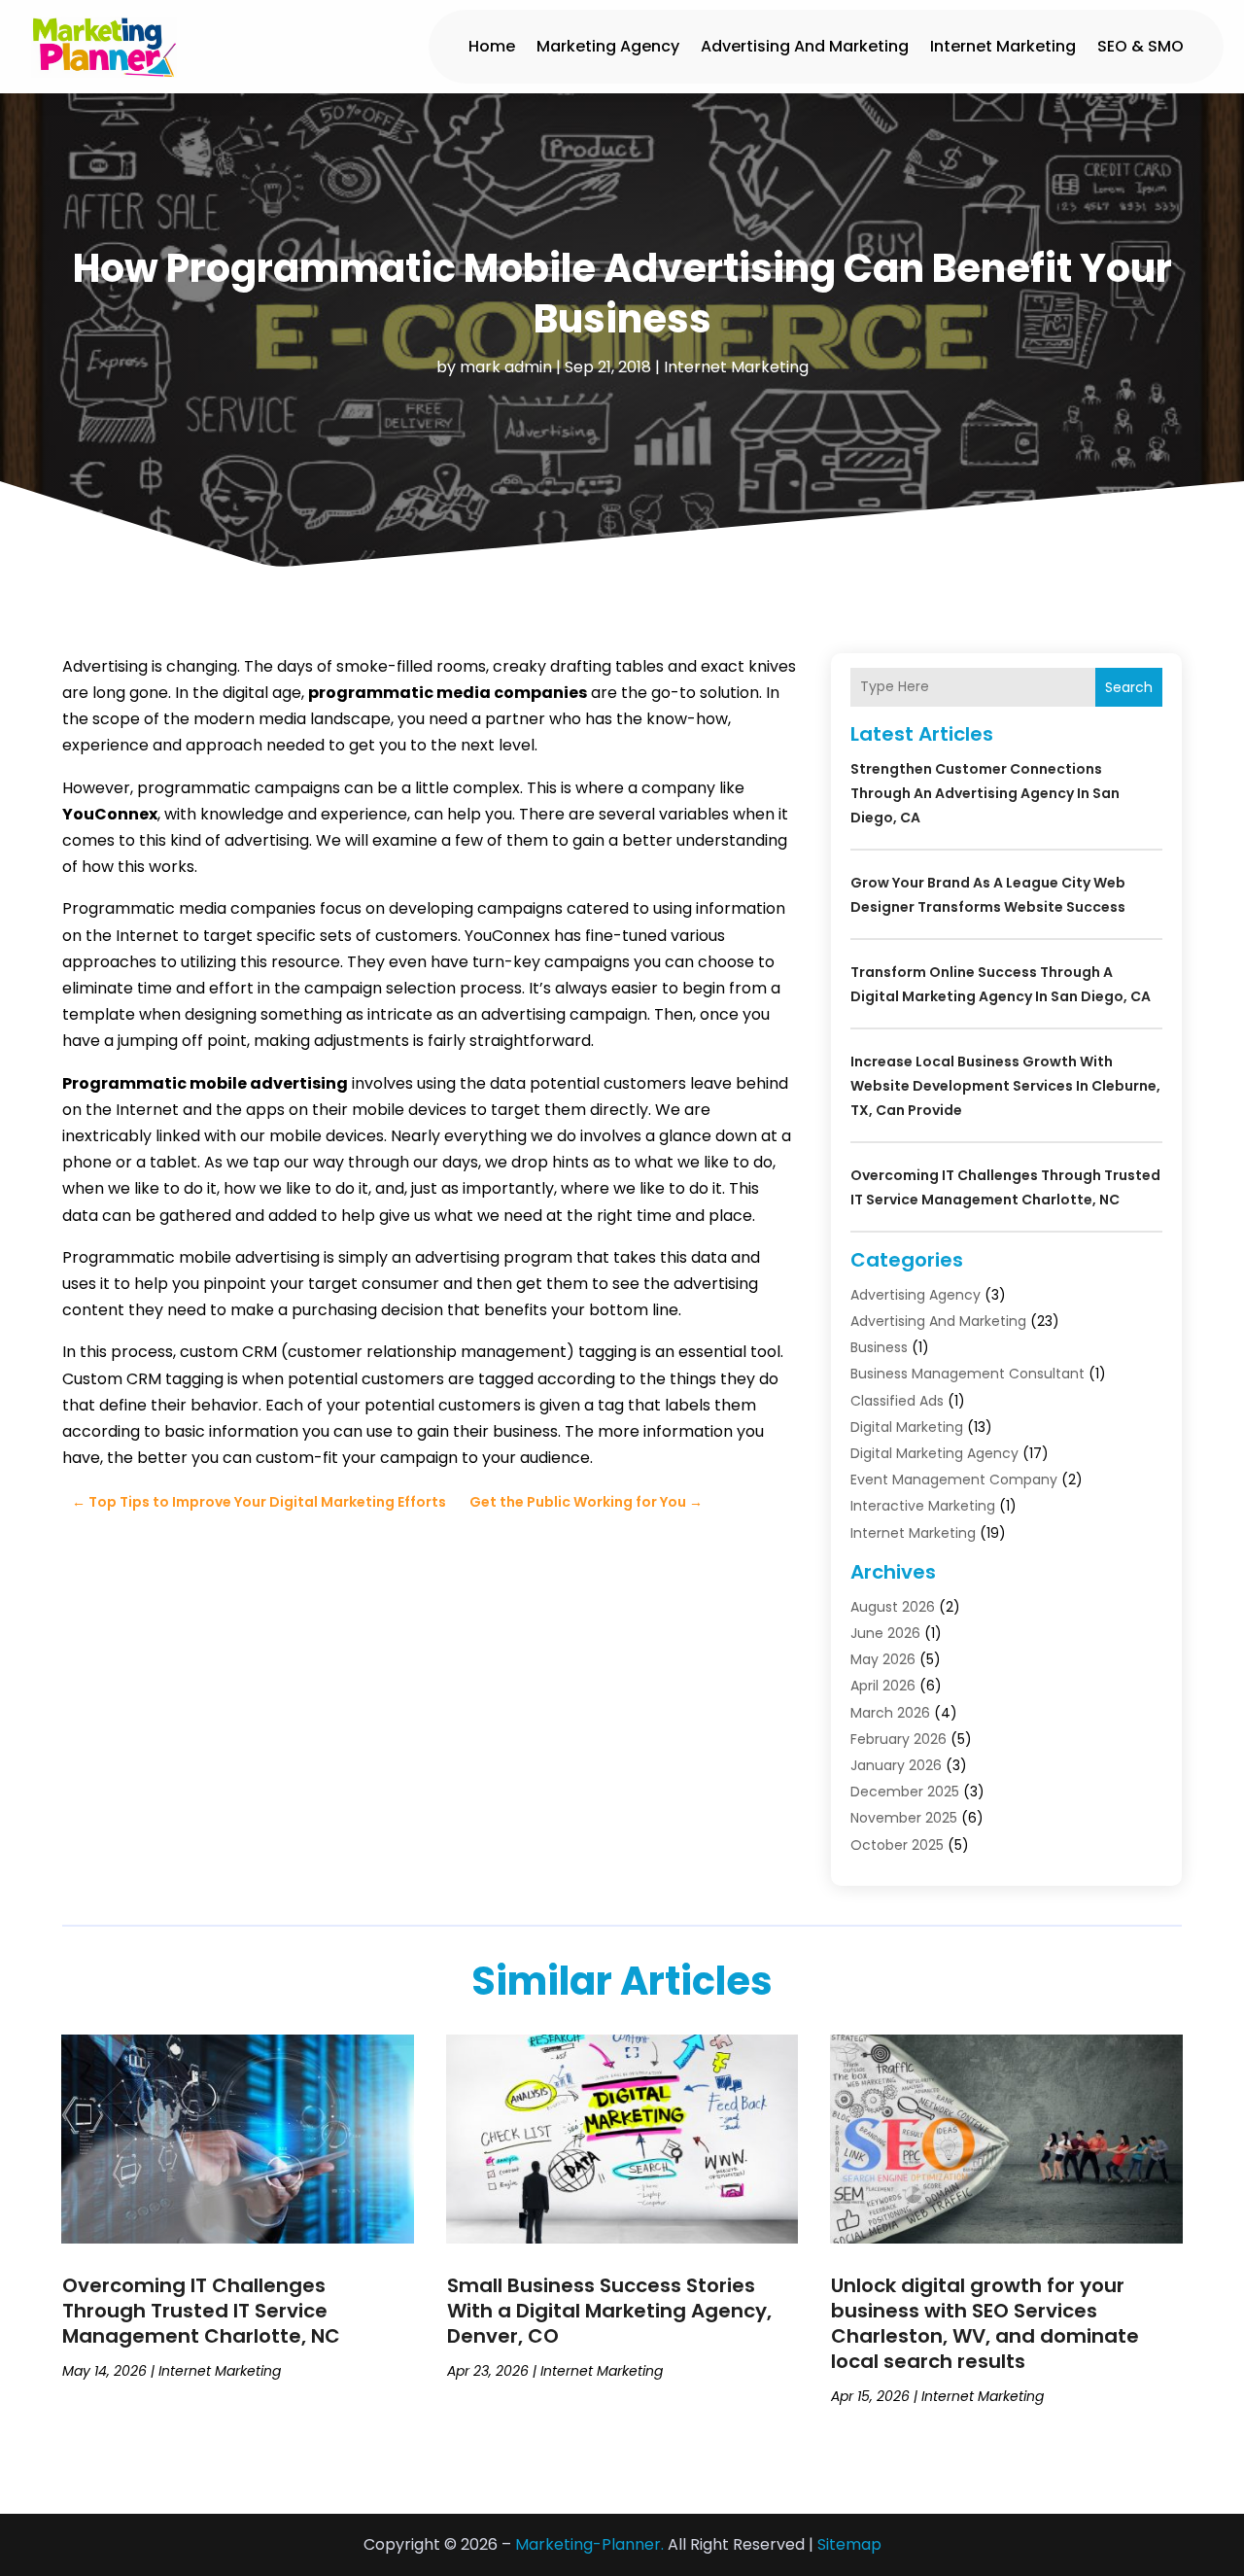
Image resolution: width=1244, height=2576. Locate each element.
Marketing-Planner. (589, 2544)
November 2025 (904, 1818)
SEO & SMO (1140, 46)
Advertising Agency (916, 1295)
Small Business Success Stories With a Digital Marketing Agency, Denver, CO (609, 2311)
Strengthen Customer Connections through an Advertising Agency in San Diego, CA (985, 793)
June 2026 (885, 1633)
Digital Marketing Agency (934, 1453)
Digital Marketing (907, 1427)
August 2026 (893, 1607)
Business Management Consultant (968, 1374)
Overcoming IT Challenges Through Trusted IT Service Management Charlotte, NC (201, 2311)
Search (1129, 687)
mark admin (506, 367)
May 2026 (883, 1659)
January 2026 (896, 1765)
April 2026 (883, 1686)
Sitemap (849, 2544)
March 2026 (890, 1713)
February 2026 (898, 1739)
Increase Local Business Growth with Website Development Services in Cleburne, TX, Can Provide (1005, 1086)
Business (879, 1347)
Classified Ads (897, 1401)
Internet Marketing (1003, 46)
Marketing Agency (608, 46)
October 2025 (897, 1845)
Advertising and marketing (805, 46)
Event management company (954, 1479)
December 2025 (905, 1792)
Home (492, 46)
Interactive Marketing (923, 1506)
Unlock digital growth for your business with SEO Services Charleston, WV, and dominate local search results (985, 2323)
